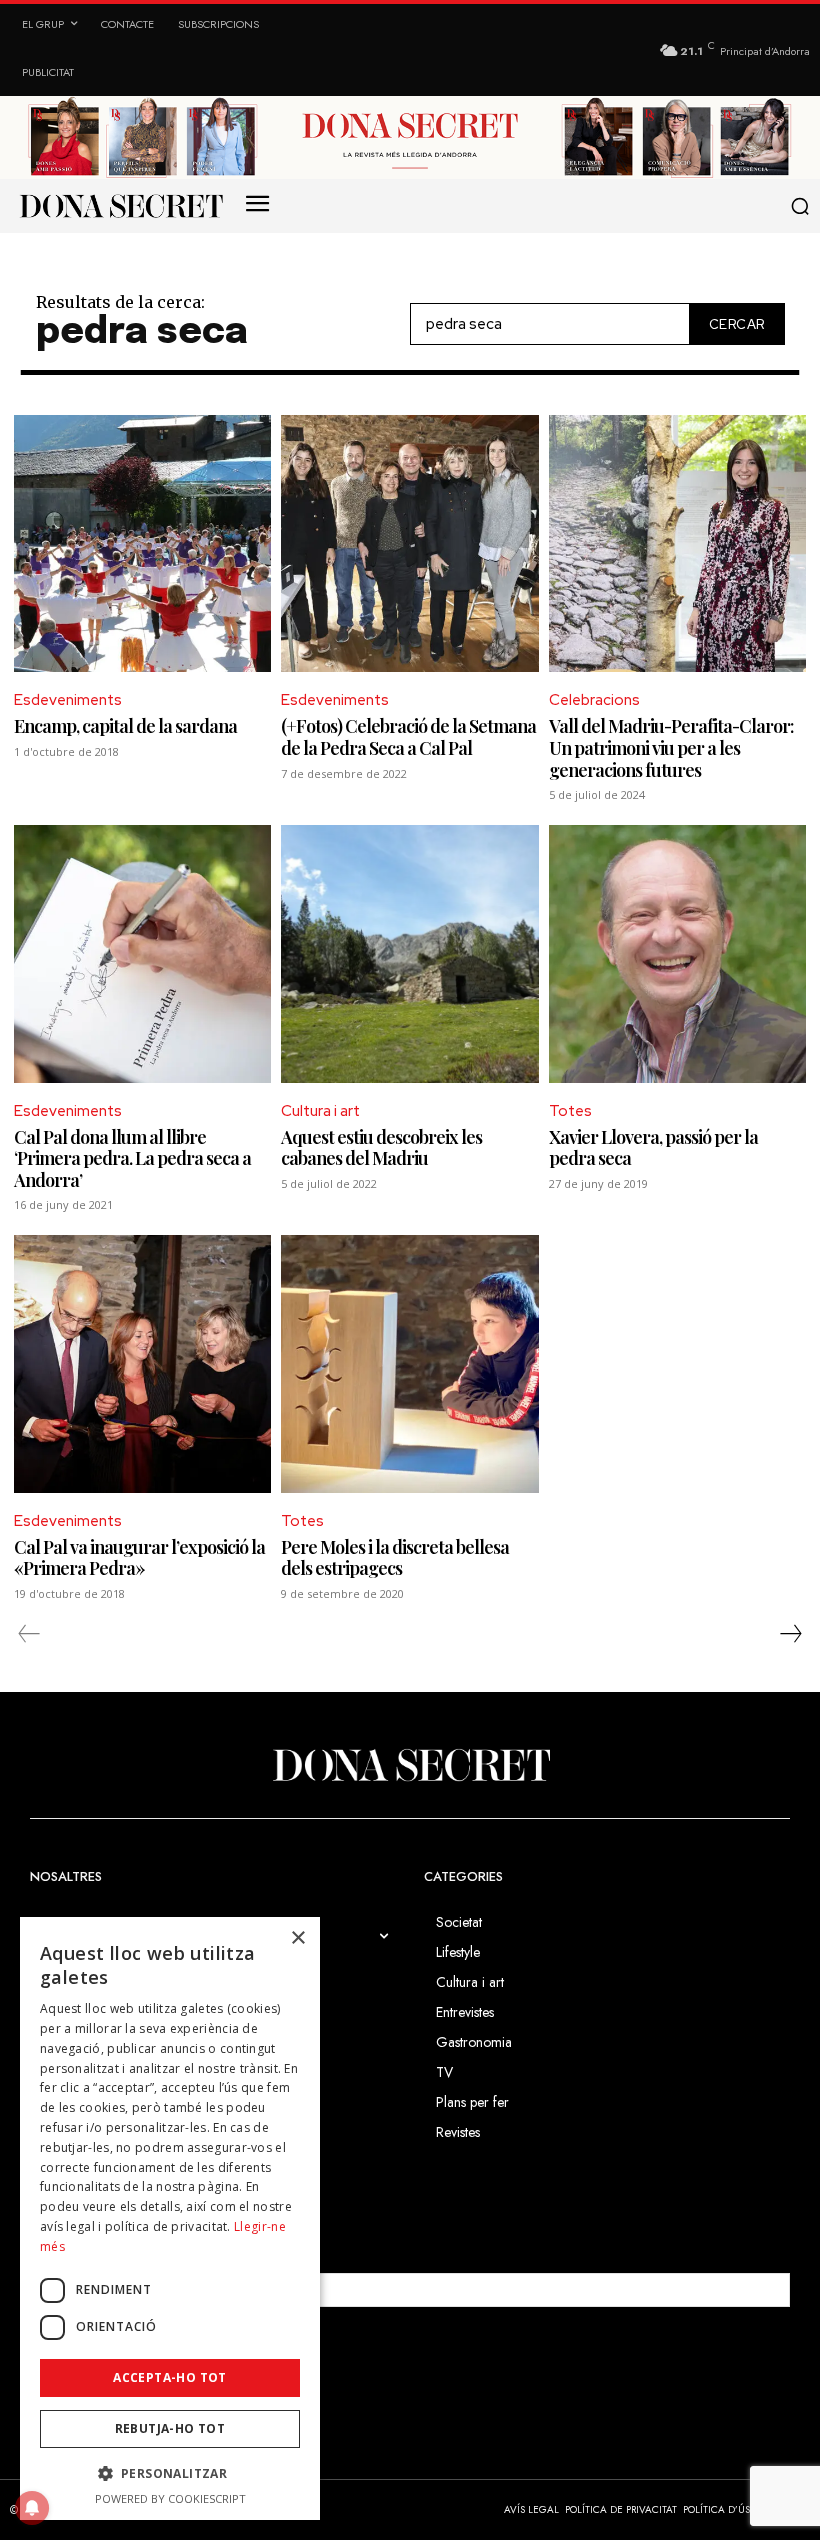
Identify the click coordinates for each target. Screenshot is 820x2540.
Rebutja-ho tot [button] (170, 2428)
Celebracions (594, 700)
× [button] (297, 1938)
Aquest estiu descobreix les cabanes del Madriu (381, 1148)
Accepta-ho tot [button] (170, 2377)
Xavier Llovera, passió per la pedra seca (653, 1148)
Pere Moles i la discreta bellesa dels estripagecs (395, 1558)
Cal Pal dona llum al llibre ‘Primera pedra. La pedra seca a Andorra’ (132, 1158)
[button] (799, 206)
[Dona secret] (120, 206)
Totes (570, 1111)
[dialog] (170, 2218)
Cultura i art (320, 1111)
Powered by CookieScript (170, 2498)
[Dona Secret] (410, 1765)
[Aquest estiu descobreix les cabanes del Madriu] (409, 953)
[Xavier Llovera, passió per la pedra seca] (677, 953)
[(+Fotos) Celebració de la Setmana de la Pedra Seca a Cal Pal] (409, 543)
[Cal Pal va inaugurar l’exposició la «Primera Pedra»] (142, 1363)
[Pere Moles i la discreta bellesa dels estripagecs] (409, 1363)
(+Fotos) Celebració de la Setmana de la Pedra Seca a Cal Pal (408, 737)
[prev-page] (29, 1634)
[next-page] (790, 1634)
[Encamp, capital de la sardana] (142, 543)
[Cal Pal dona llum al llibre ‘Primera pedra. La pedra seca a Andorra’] (142, 953)
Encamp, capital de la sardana (125, 726)
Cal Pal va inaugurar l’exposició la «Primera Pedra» (139, 1558)
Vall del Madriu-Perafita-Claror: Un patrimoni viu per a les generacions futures (671, 747)
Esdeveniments (68, 700)
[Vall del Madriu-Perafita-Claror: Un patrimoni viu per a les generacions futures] (677, 543)
